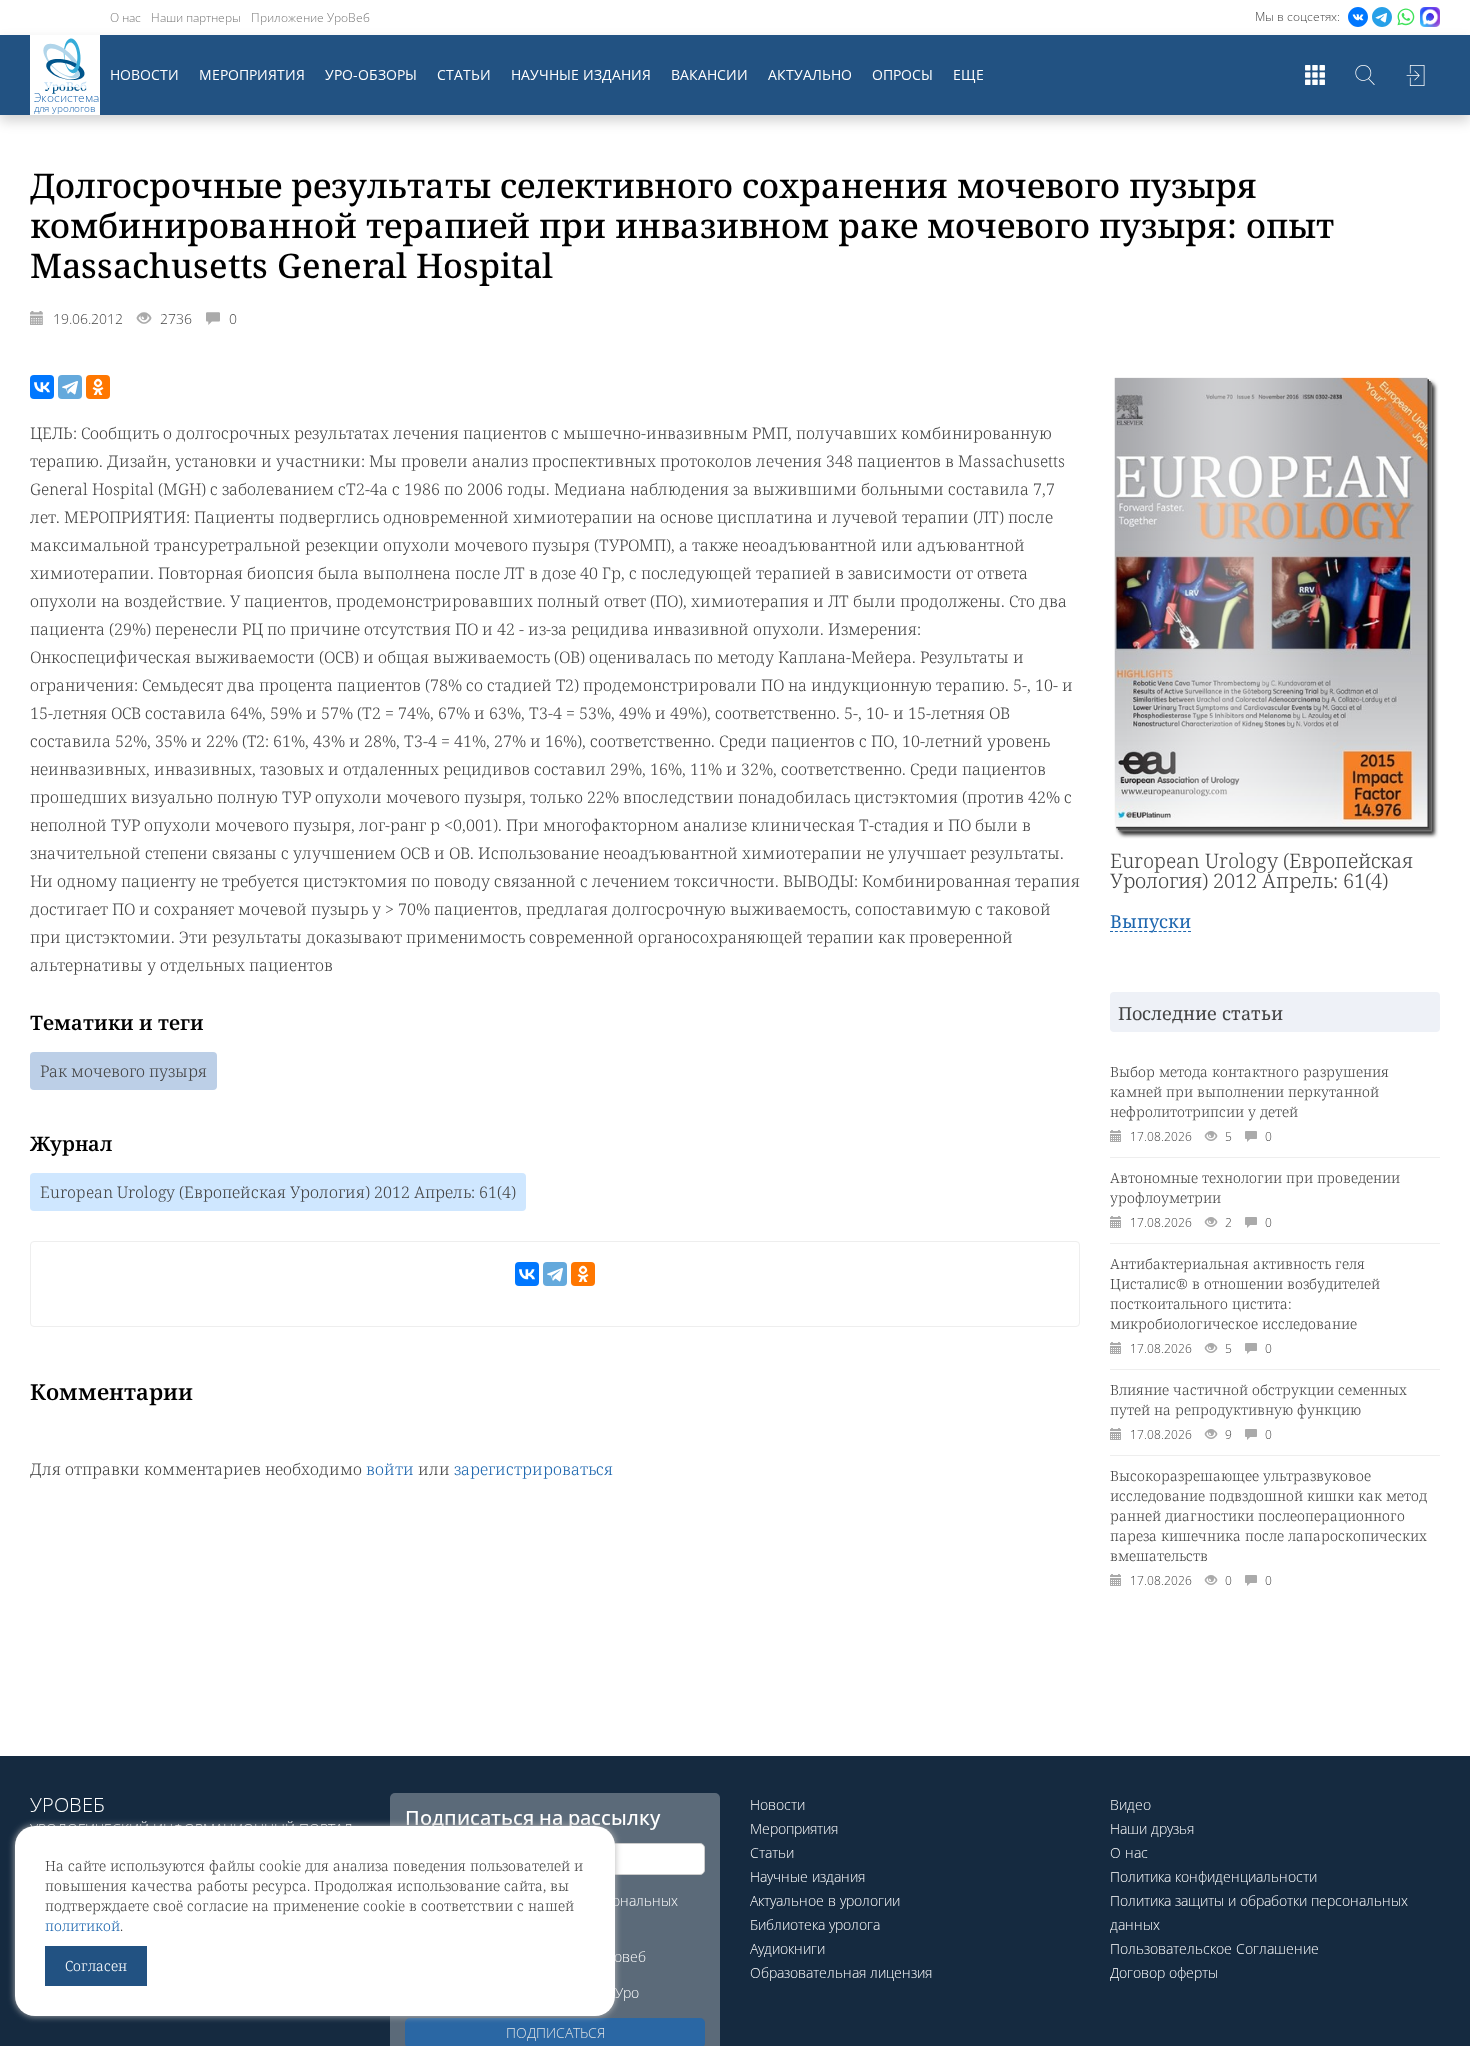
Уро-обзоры (371, 74)
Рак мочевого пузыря (123, 1071)
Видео (1130, 1804)
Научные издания (581, 74)
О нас (125, 17)
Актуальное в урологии (825, 1900)
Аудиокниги (787, 1948)
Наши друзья (1152, 1828)
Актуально (810, 74)
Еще (968, 74)
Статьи (464, 74)
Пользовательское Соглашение (1214, 1948)
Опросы (902, 74)
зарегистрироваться (533, 1469)
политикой (82, 1925)
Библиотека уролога (815, 1924)
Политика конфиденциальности (1213, 1876)
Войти (1415, 75)
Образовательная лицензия (841, 1972)
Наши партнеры (196, 17)
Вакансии (709, 74)
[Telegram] (70, 387)
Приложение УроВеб (310, 17)
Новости (144, 74)
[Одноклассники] (98, 387)
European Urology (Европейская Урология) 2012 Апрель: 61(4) (278, 1192)
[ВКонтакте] (42, 387)
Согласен (96, 1965)
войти (390, 1469)
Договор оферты (1164, 1972)
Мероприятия (252, 74)
